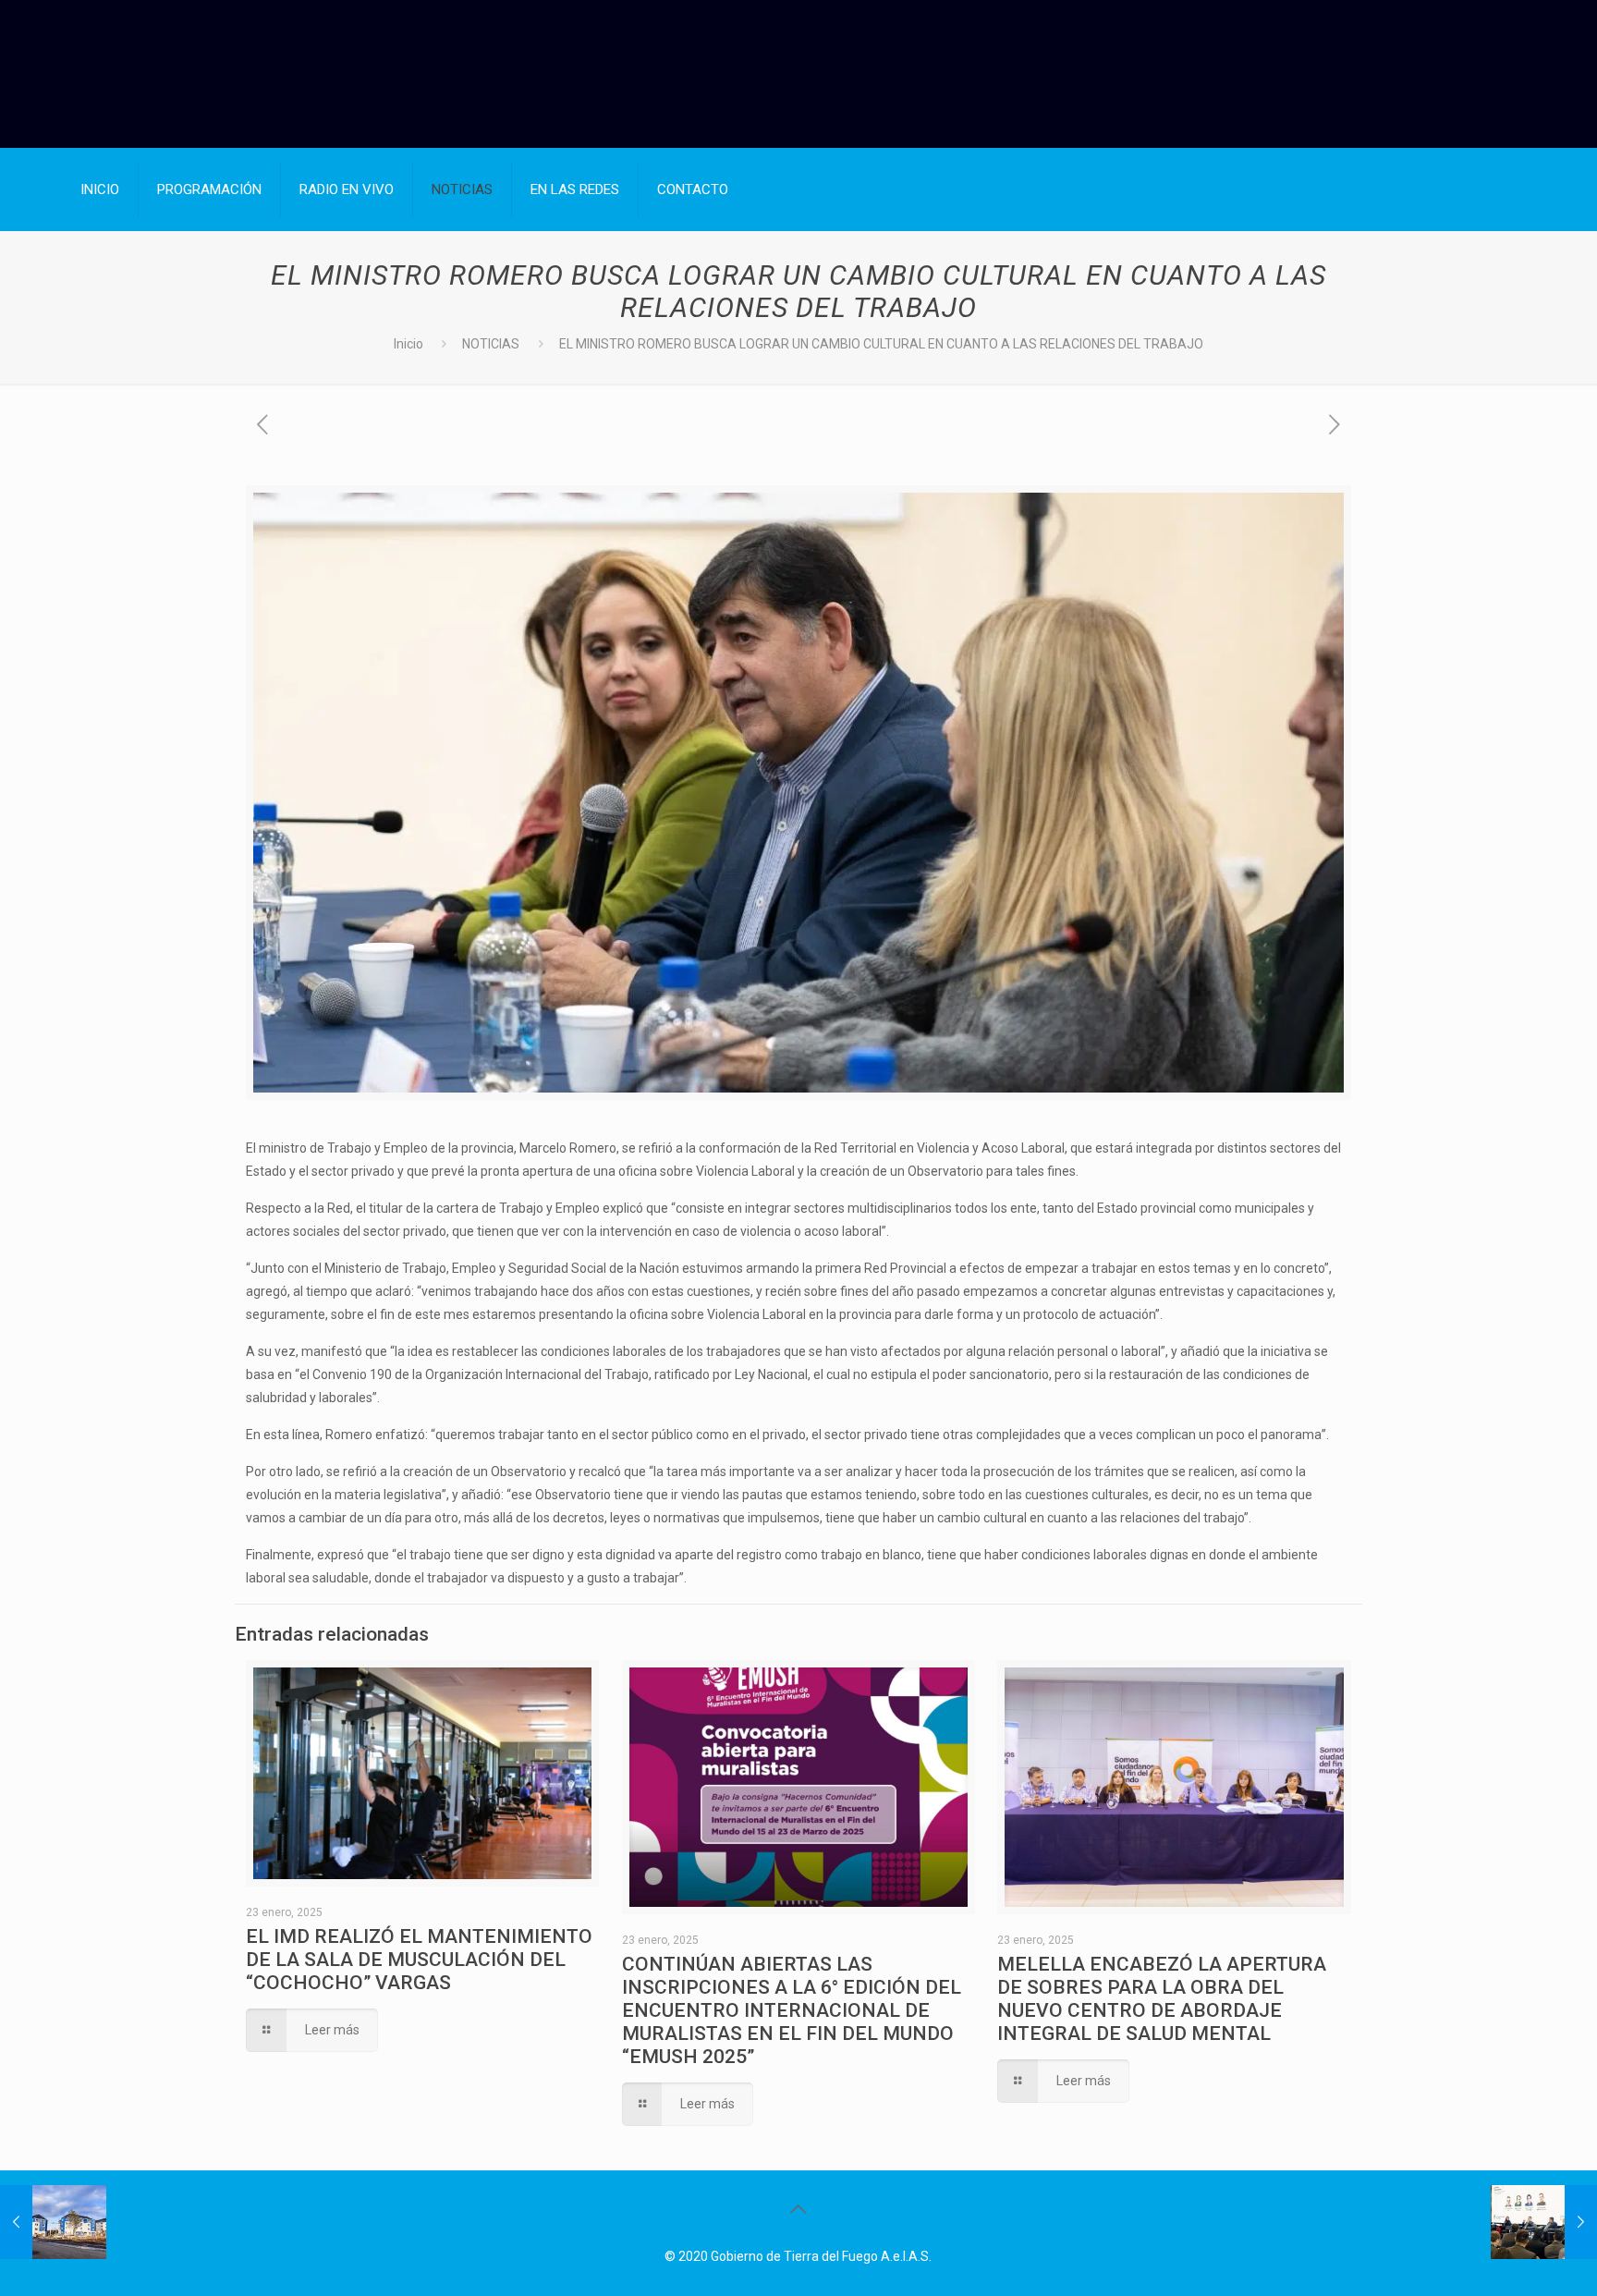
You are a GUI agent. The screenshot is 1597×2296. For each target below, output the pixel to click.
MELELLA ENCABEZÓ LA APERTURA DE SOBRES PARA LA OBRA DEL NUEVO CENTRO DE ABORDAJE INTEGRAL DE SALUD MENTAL (1162, 1999)
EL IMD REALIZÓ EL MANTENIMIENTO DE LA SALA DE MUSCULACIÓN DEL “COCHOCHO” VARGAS (419, 1960)
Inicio (408, 344)
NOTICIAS (491, 344)
